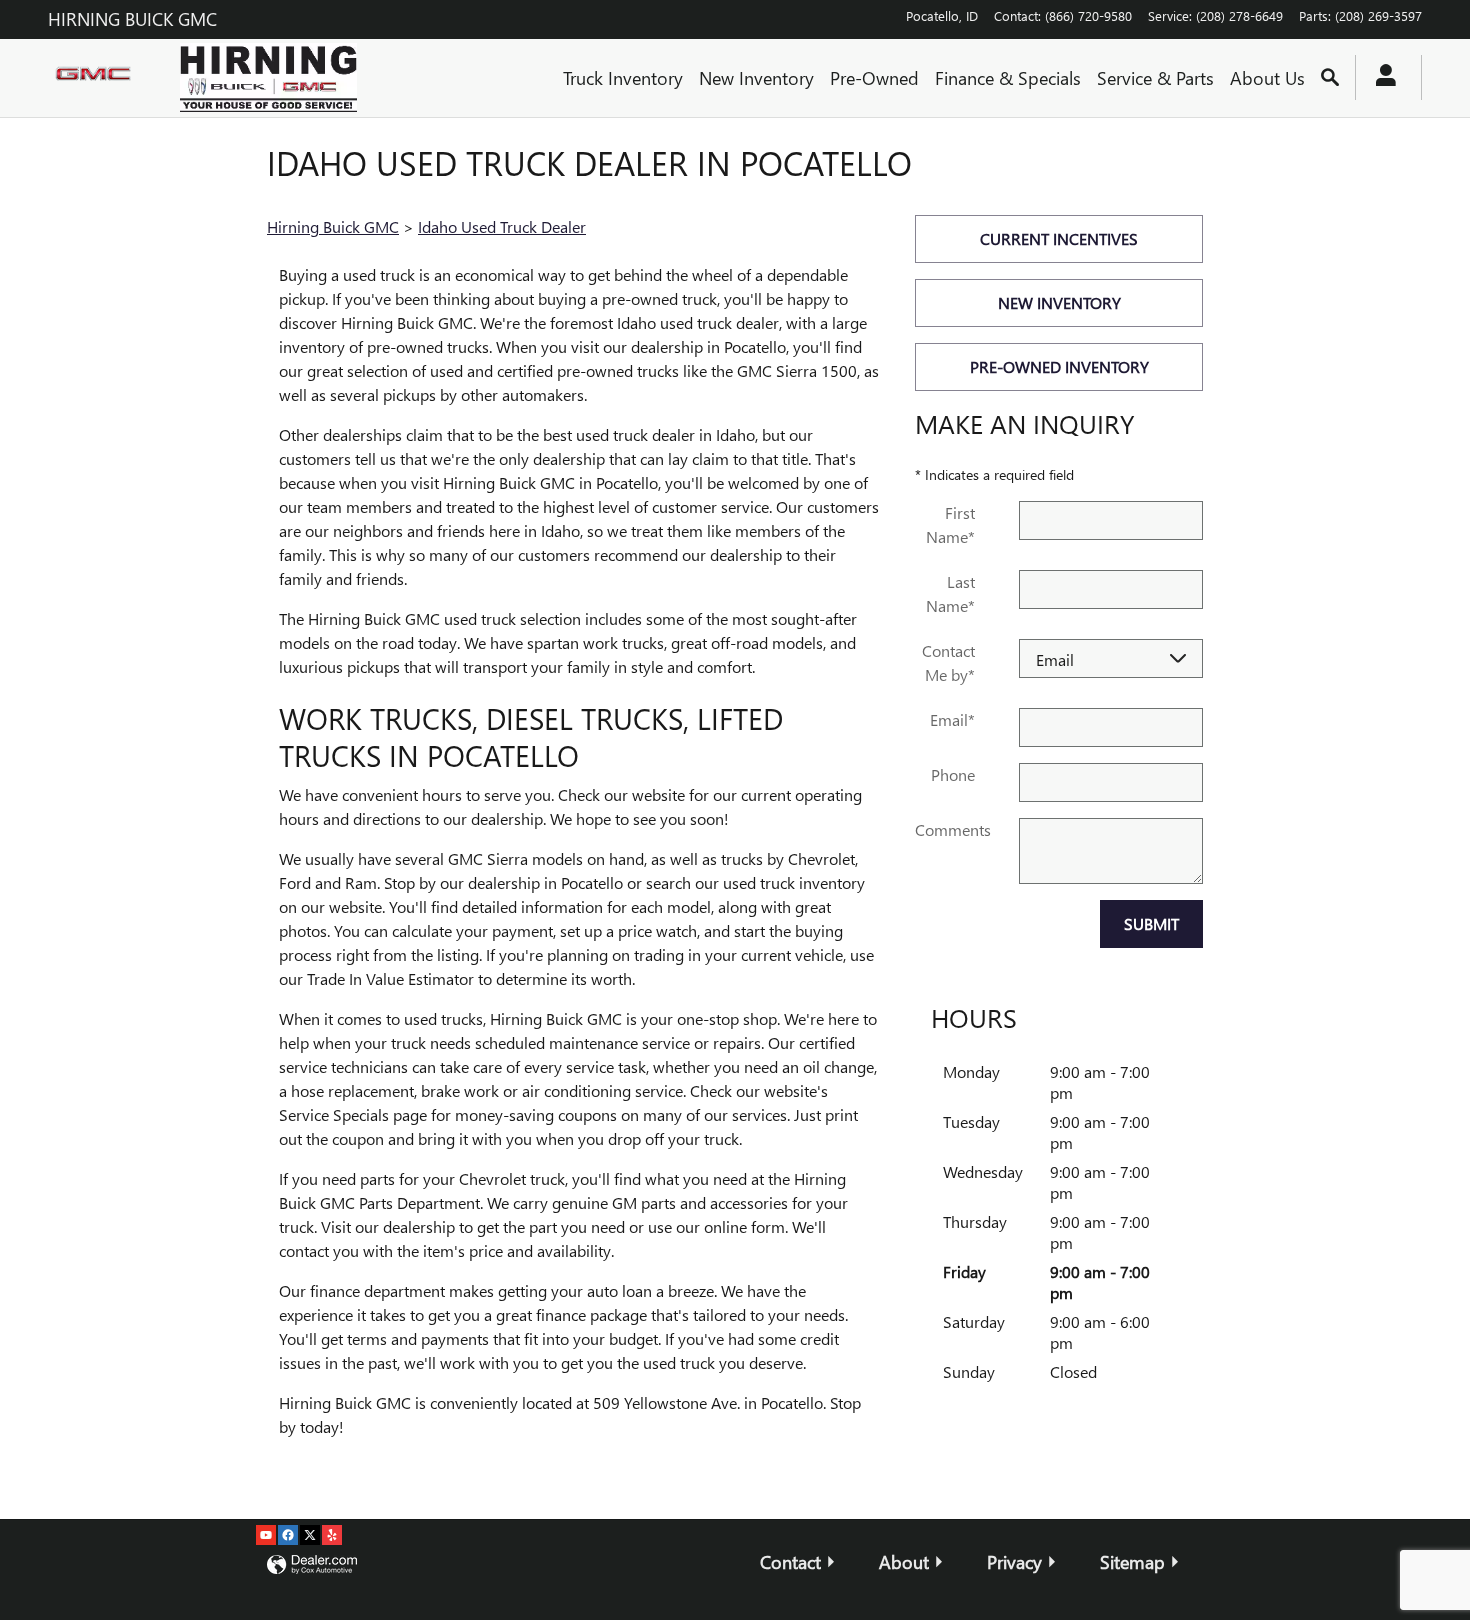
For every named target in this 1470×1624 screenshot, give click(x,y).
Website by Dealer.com (312, 1565)
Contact (790, 1561)
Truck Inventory (623, 77)
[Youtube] (266, 1535)
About (904, 1561)
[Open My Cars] (1380, 78)
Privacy (1014, 1561)
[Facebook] (288, 1535)
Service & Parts (1155, 77)
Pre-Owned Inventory (1059, 366)
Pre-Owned (874, 77)
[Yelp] (332, 1535)
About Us (1267, 77)
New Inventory (756, 77)
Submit (1151, 923)
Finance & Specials (1008, 77)
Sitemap (1132, 1561)
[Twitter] (310, 1535)
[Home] (98, 78)
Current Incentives (1059, 238)
